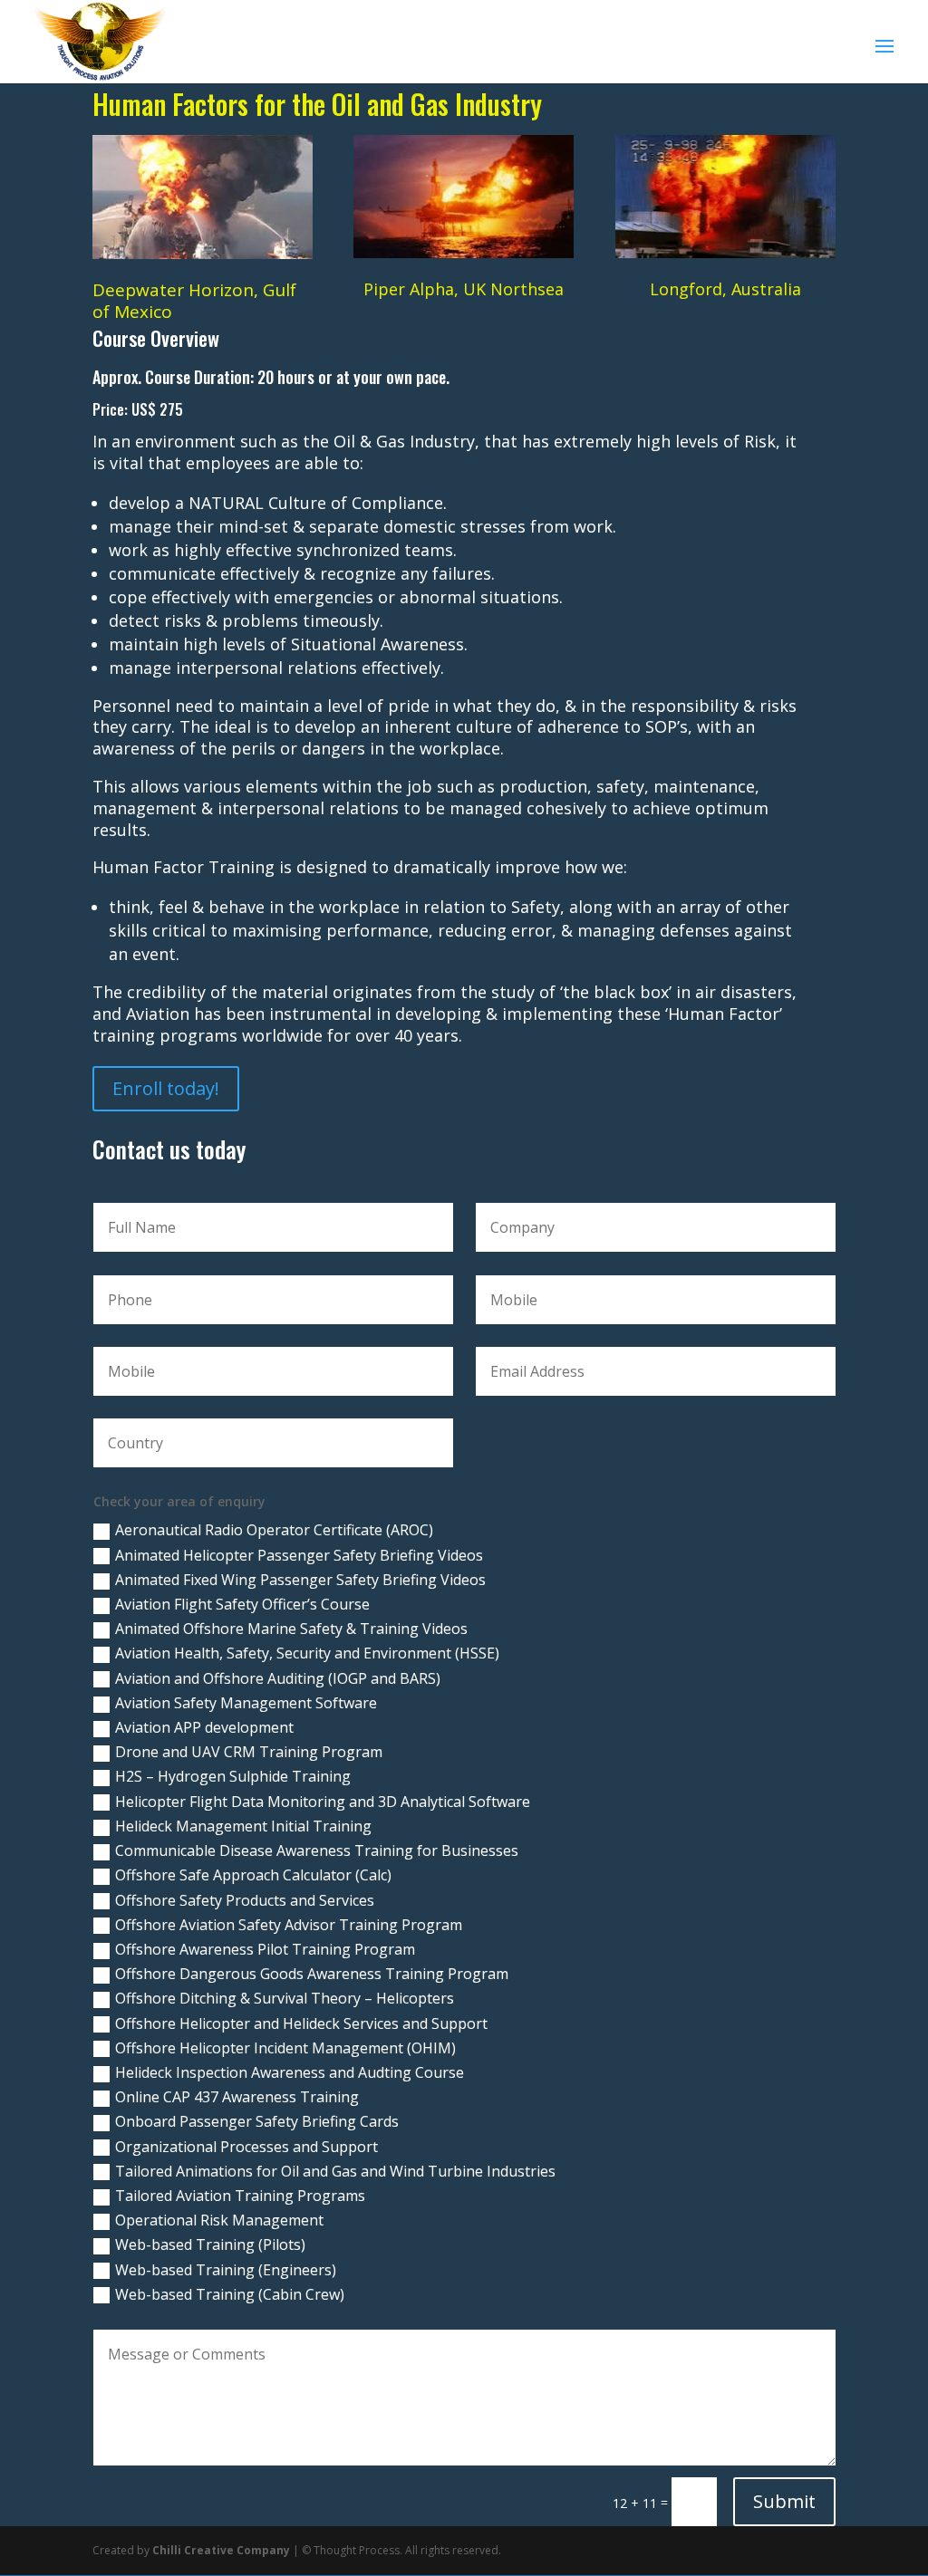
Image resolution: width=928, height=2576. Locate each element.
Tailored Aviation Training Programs (240, 2196)
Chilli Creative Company (221, 2550)
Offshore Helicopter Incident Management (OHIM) (285, 2048)
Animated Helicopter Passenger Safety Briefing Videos (299, 1555)
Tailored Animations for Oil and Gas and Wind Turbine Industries (335, 2171)
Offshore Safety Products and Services (245, 1900)
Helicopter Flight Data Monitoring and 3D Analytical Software (323, 1802)
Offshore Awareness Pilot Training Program (265, 1949)
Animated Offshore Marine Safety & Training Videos (291, 1629)
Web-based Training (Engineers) (226, 2270)
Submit (784, 2501)
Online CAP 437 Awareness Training (237, 2097)
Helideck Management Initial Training (243, 1826)
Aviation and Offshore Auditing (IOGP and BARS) (278, 1678)
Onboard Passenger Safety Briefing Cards (257, 2121)
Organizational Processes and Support (246, 2147)
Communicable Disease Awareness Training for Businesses (317, 1850)
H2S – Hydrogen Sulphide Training (233, 1776)
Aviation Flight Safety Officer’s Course (242, 1604)
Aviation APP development (204, 1727)
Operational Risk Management (219, 2220)
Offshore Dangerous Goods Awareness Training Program (312, 1974)
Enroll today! (166, 1088)
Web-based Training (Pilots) (210, 2244)
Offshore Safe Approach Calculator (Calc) (253, 1875)
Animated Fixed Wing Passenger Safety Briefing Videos (300, 1580)
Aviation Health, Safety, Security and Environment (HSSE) (307, 1653)
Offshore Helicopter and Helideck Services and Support (301, 2023)
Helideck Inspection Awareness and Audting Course (290, 2072)
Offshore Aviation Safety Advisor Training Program (289, 1925)
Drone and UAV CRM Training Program (249, 1752)
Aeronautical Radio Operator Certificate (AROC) (274, 1530)
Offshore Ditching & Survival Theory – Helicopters (285, 1998)
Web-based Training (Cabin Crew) (230, 2294)
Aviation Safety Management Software (246, 1703)
